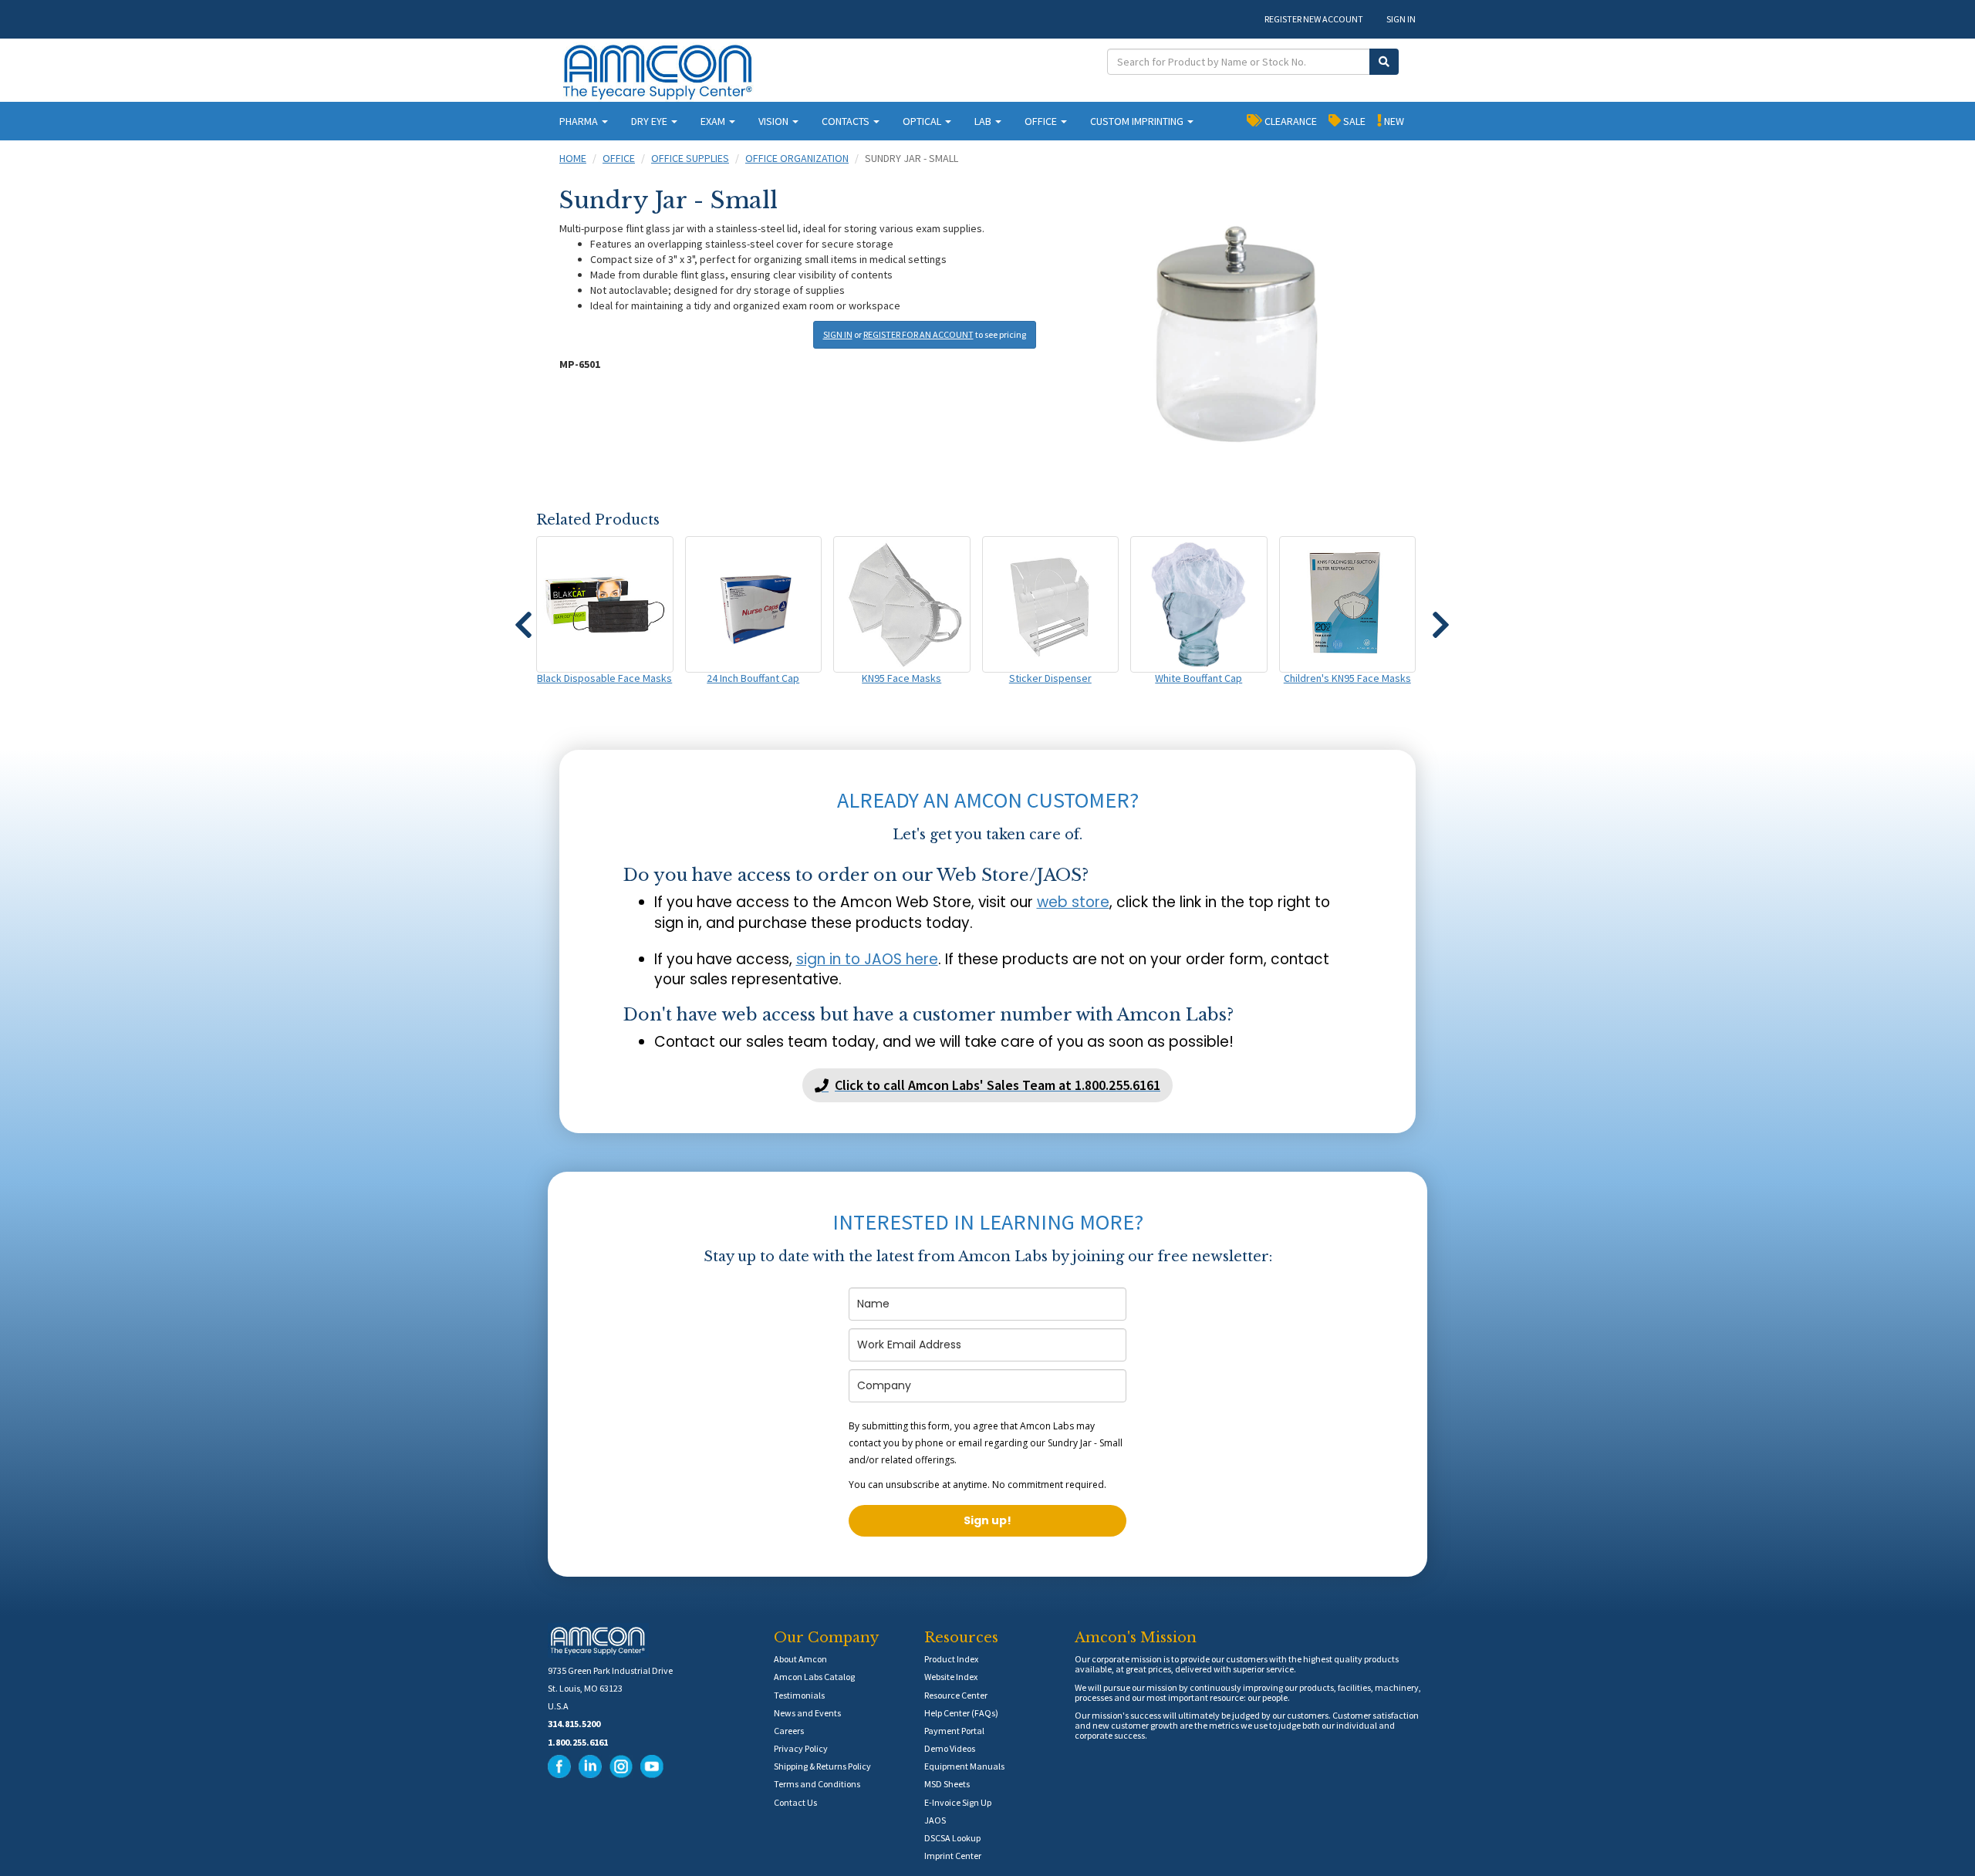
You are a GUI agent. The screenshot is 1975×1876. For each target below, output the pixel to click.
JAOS (935, 1820)
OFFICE (1042, 121)
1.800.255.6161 (578, 1742)
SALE (1353, 121)
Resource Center (956, 1695)
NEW (1393, 121)
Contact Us (795, 1802)
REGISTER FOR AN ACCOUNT (918, 334)
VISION (775, 121)
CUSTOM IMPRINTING (1138, 121)
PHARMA (580, 121)
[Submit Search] (1384, 62)
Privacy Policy (801, 1748)
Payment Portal (954, 1731)
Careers (789, 1731)
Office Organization (797, 158)
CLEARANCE (1290, 121)
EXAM (714, 121)
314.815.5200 (574, 1724)
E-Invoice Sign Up (958, 1802)
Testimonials (799, 1695)
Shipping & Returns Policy (822, 1766)
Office (619, 158)
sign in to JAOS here (867, 959)
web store (1073, 902)
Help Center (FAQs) (961, 1713)
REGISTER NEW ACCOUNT (1314, 19)
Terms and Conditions (817, 1784)
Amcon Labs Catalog (814, 1677)
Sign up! (987, 1520)
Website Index (951, 1677)
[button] (523, 618)
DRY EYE (650, 121)
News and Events (807, 1713)
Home (573, 158)
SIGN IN (1401, 19)
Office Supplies (690, 158)
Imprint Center (953, 1856)
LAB (984, 121)
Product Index (951, 1659)
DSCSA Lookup (952, 1838)
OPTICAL (923, 121)
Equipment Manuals (964, 1766)
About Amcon (800, 1659)
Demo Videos (950, 1748)
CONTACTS (847, 121)
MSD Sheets (947, 1784)
